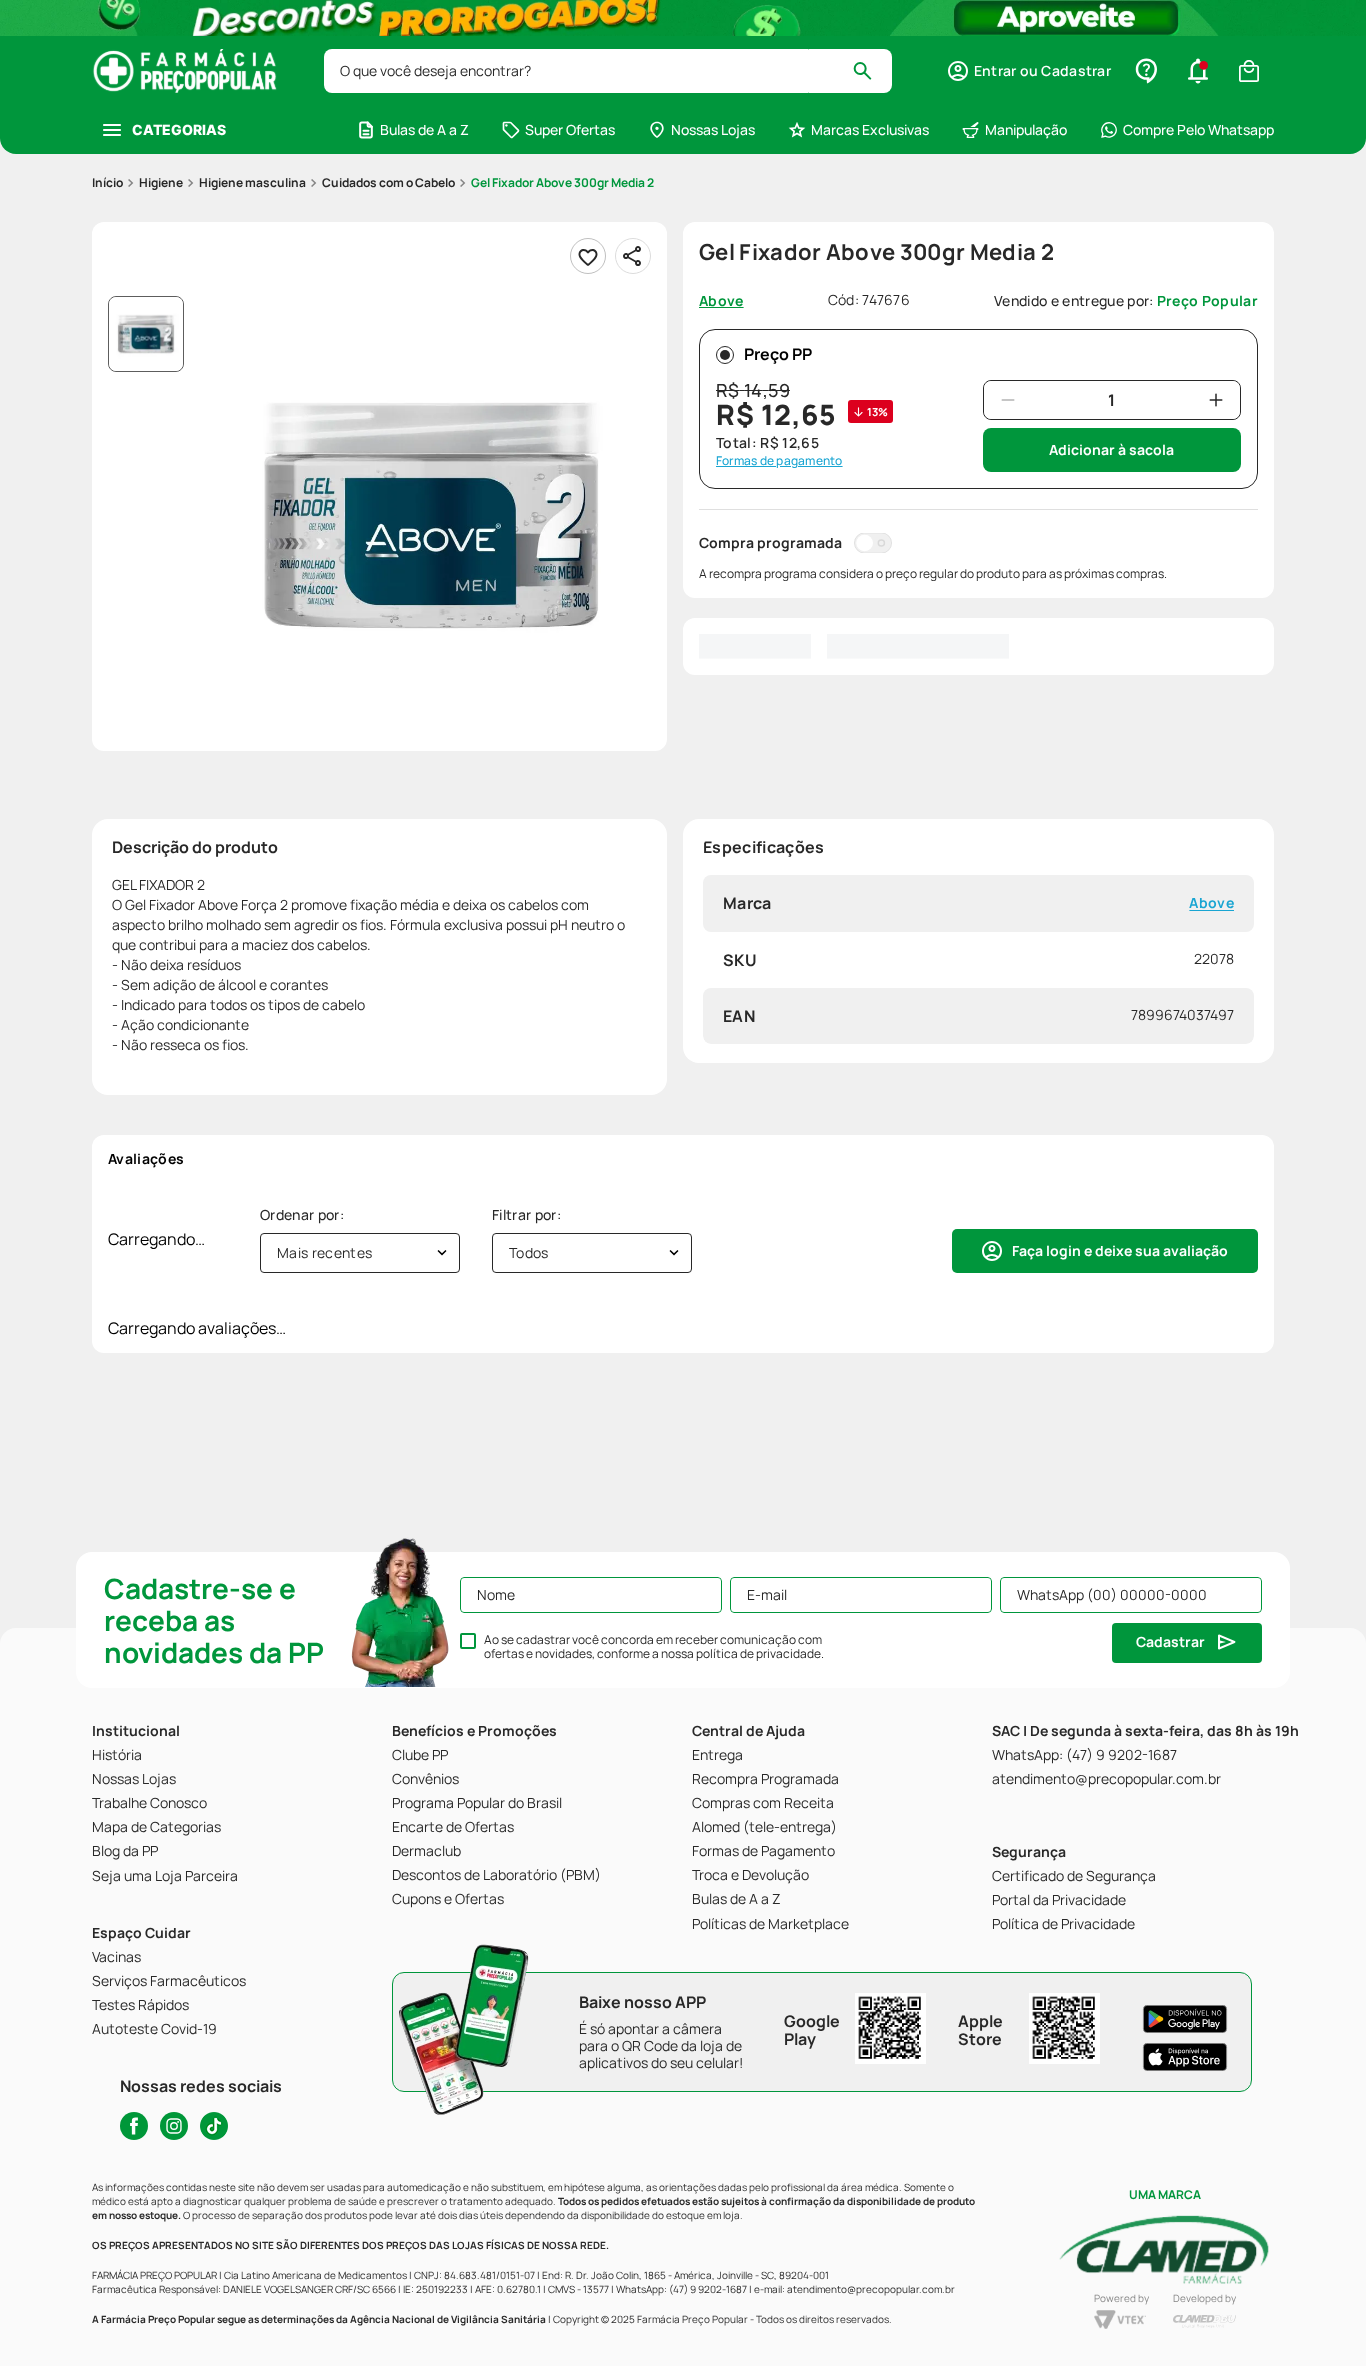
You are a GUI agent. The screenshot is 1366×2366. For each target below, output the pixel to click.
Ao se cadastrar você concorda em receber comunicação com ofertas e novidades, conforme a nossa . (654, 1647)
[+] (1216, 400)
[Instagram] (174, 2126)
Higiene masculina (252, 182)
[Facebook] (134, 2126)
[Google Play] (1185, 2019)
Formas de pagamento (779, 461)
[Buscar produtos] (871, 71)
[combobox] (608, 71)
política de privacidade (758, 1653)
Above (1211, 903)
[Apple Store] (1185, 2057)
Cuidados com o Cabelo (388, 182)
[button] (1028, 71)
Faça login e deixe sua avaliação (1120, 1250)
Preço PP (778, 354)
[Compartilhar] (633, 256)
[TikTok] (214, 2126)
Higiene (161, 182)
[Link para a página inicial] (107, 183)
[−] (1008, 400)
